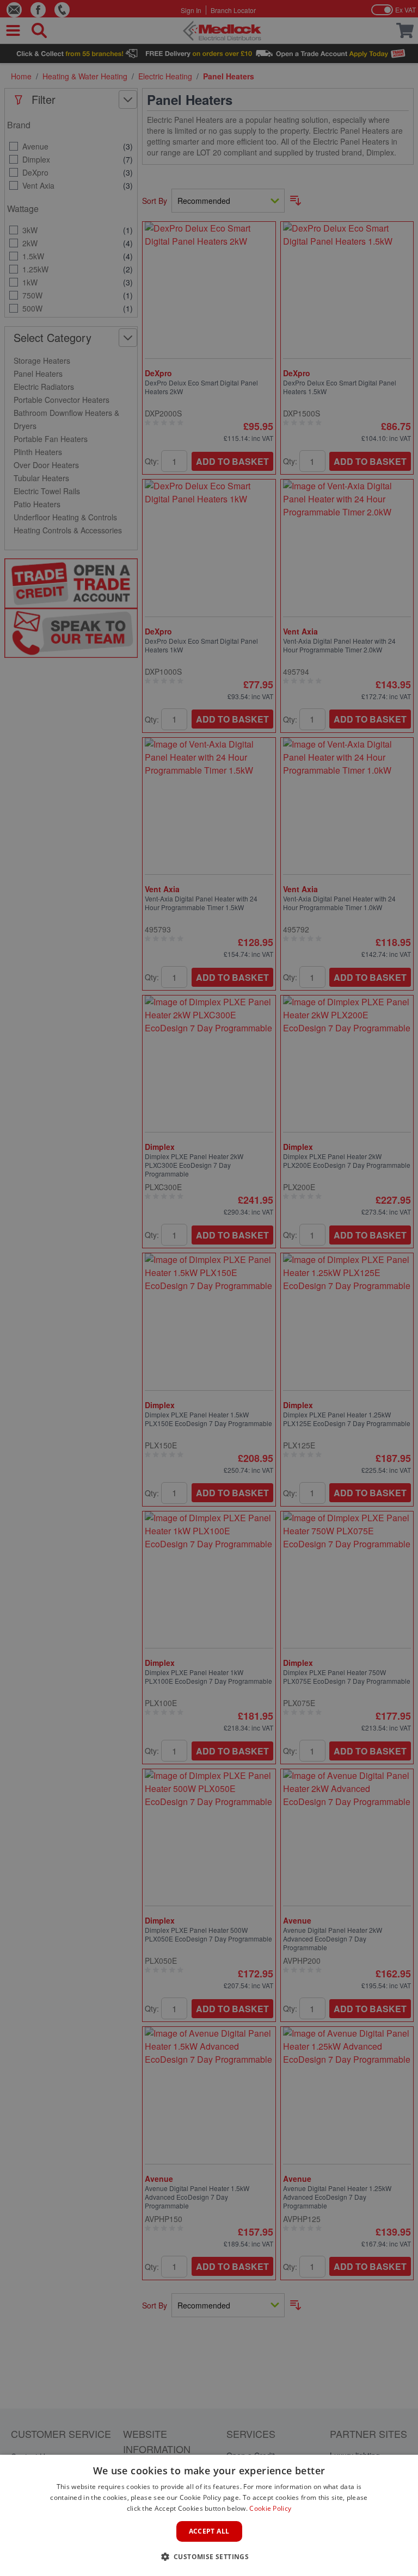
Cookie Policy (270, 2508)
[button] (209, 2556)
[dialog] (209, 2515)
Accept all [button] (209, 2531)
